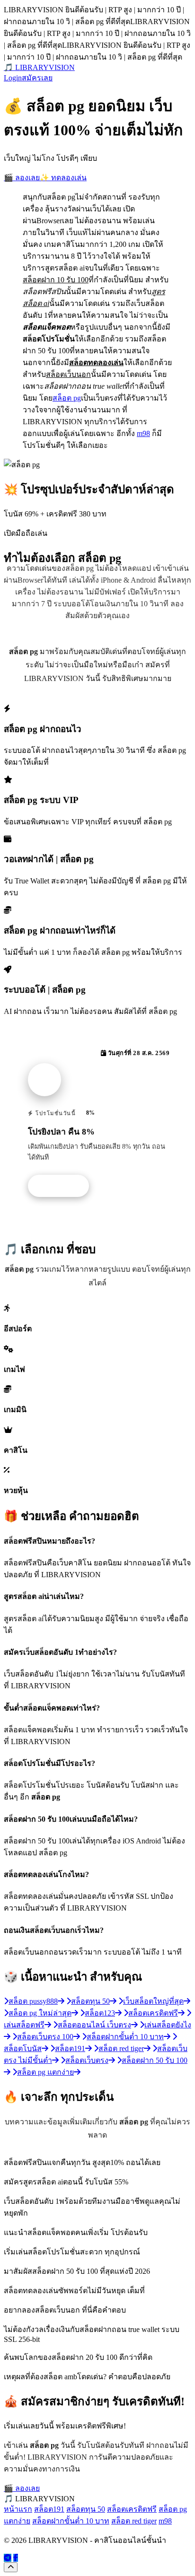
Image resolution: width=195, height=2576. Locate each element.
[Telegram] (8, 2558)
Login (13, 78)
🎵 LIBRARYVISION (39, 67)
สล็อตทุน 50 (86, 2509)
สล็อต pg (67, 398)
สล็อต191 (49, 2509)
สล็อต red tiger (134, 2521)
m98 (143, 433)
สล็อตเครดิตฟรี (132, 2509)
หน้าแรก (18, 2509)
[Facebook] (16, 2558)
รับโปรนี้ (63, 1186)
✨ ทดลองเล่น (63, 178)
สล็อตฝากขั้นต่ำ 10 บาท (71, 2521)
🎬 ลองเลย (22, 178)
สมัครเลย (37, 78)
